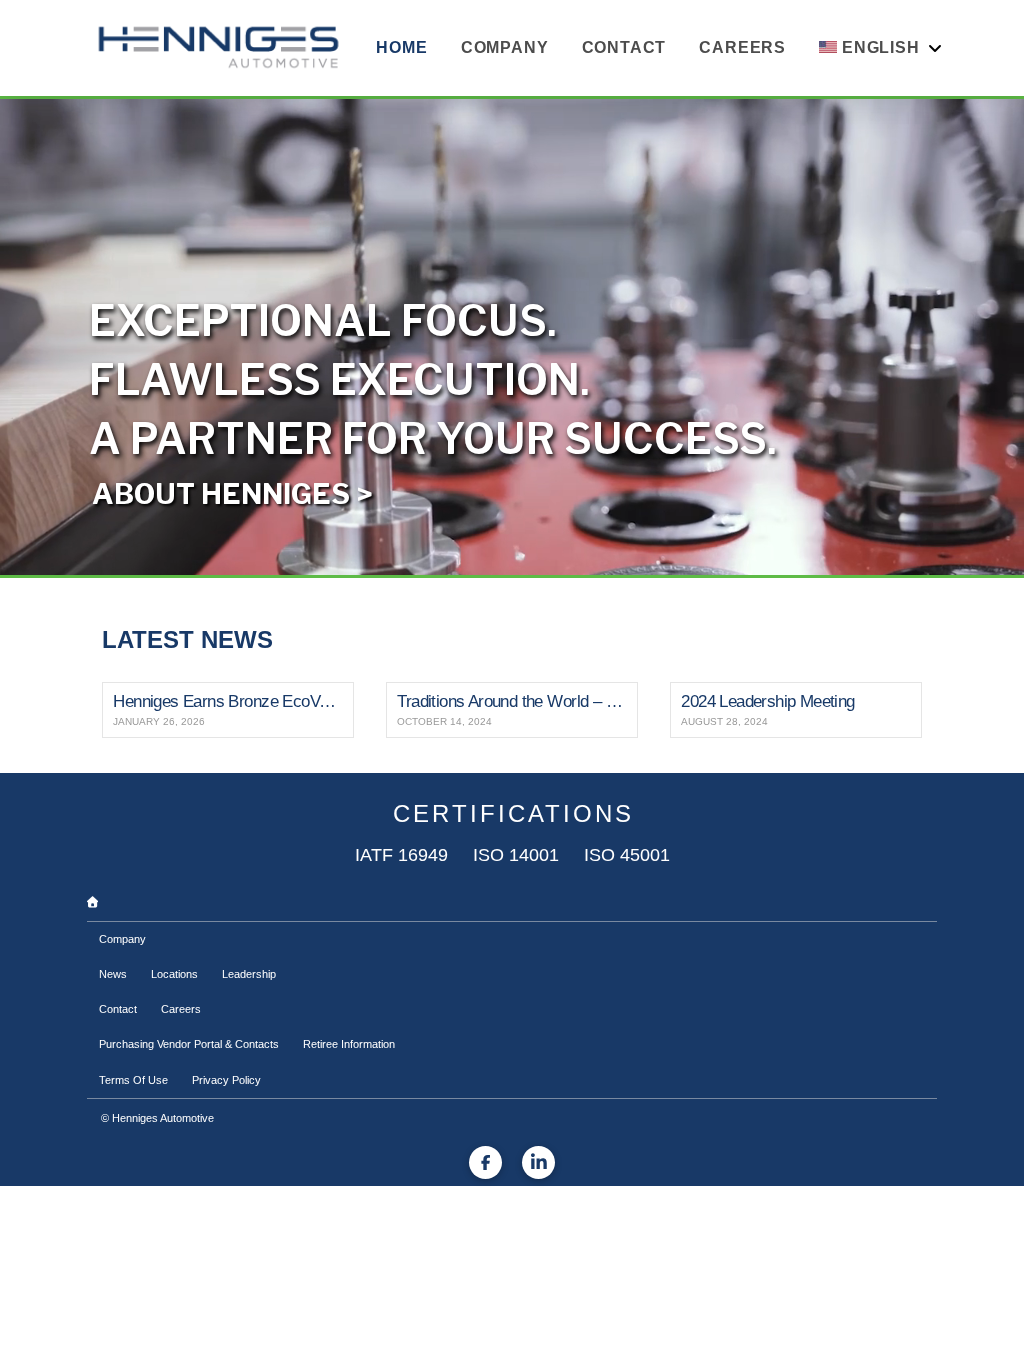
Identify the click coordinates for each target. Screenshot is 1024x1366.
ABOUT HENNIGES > (232, 494)
